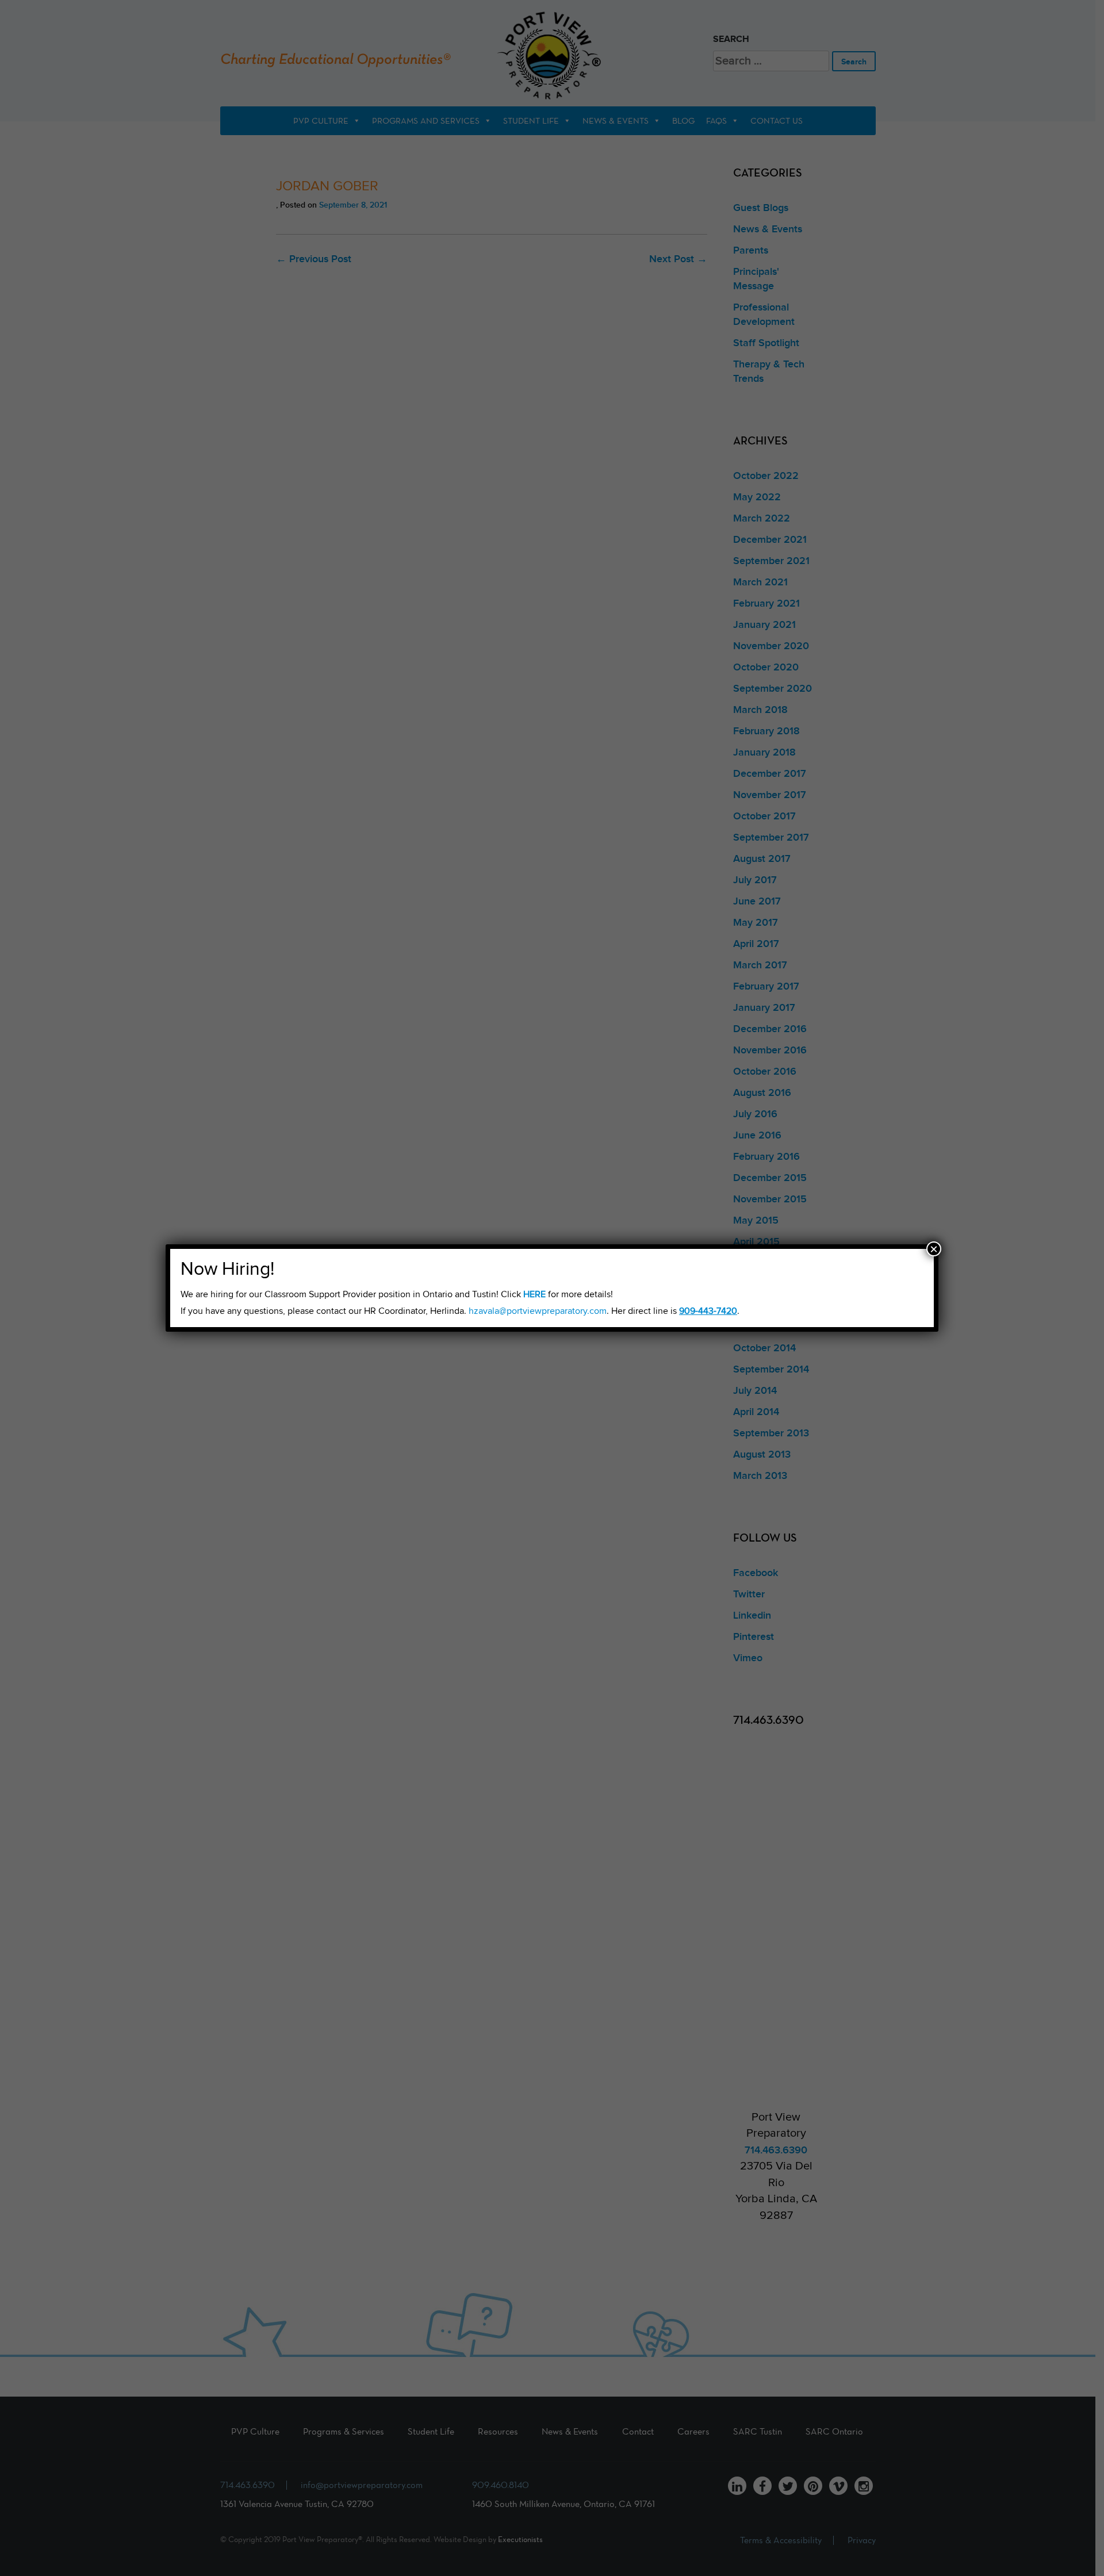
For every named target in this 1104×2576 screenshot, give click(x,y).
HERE (534, 1295)
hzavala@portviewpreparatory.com (538, 1311)
